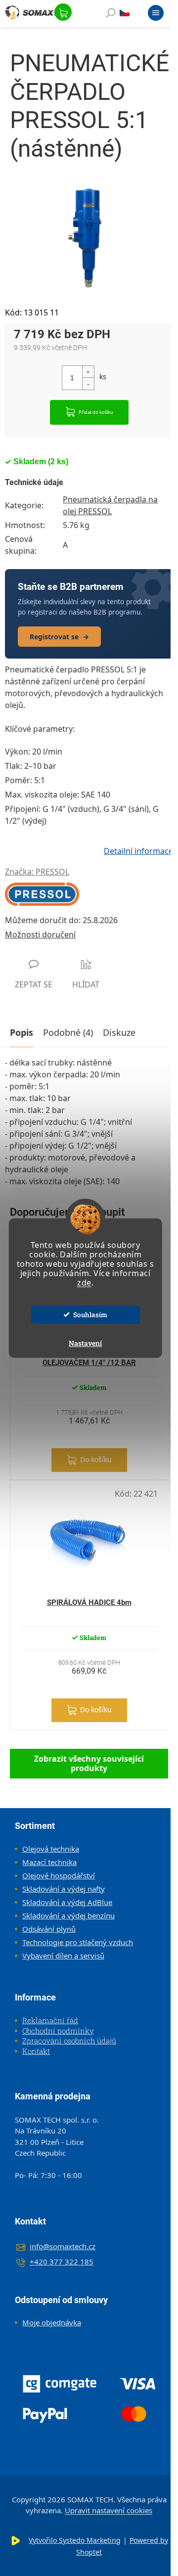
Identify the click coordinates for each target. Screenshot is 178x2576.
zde (84, 1283)
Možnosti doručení (40, 934)
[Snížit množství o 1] (88, 383)
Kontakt (36, 2051)
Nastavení (85, 1343)
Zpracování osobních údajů (69, 2041)
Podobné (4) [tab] (68, 1032)
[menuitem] (47, 1849)
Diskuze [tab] (119, 1032)
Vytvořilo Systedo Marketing (75, 2540)
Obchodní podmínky (58, 2031)
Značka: (37, 872)
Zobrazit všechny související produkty (89, 1763)
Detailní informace (138, 851)
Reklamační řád (50, 2020)
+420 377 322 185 (62, 2262)
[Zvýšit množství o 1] (88, 372)
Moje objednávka (52, 2322)
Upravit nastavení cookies (109, 2510)
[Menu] (156, 15)
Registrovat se (59, 637)
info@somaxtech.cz (63, 2246)
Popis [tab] (22, 1032)
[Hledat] (111, 15)
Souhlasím (90, 1315)
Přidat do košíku (96, 412)
